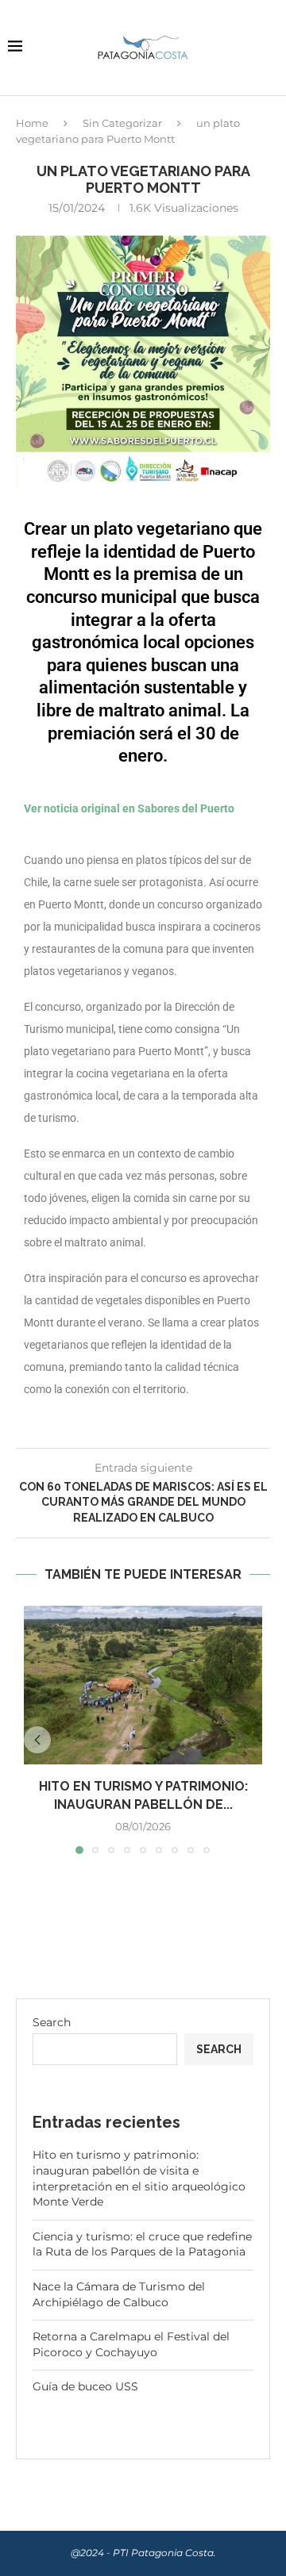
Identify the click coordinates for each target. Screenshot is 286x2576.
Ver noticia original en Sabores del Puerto (129, 808)
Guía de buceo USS (85, 2386)
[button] (37, 1740)
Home (32, 123)
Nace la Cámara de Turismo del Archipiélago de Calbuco (119, 2294)
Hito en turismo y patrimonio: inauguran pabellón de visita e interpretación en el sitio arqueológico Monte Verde (139, 2178)
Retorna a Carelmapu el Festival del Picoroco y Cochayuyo (131, 2344)
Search (52, 2022)
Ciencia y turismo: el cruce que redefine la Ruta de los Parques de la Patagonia (142, 2244)
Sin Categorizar (122, 123)
